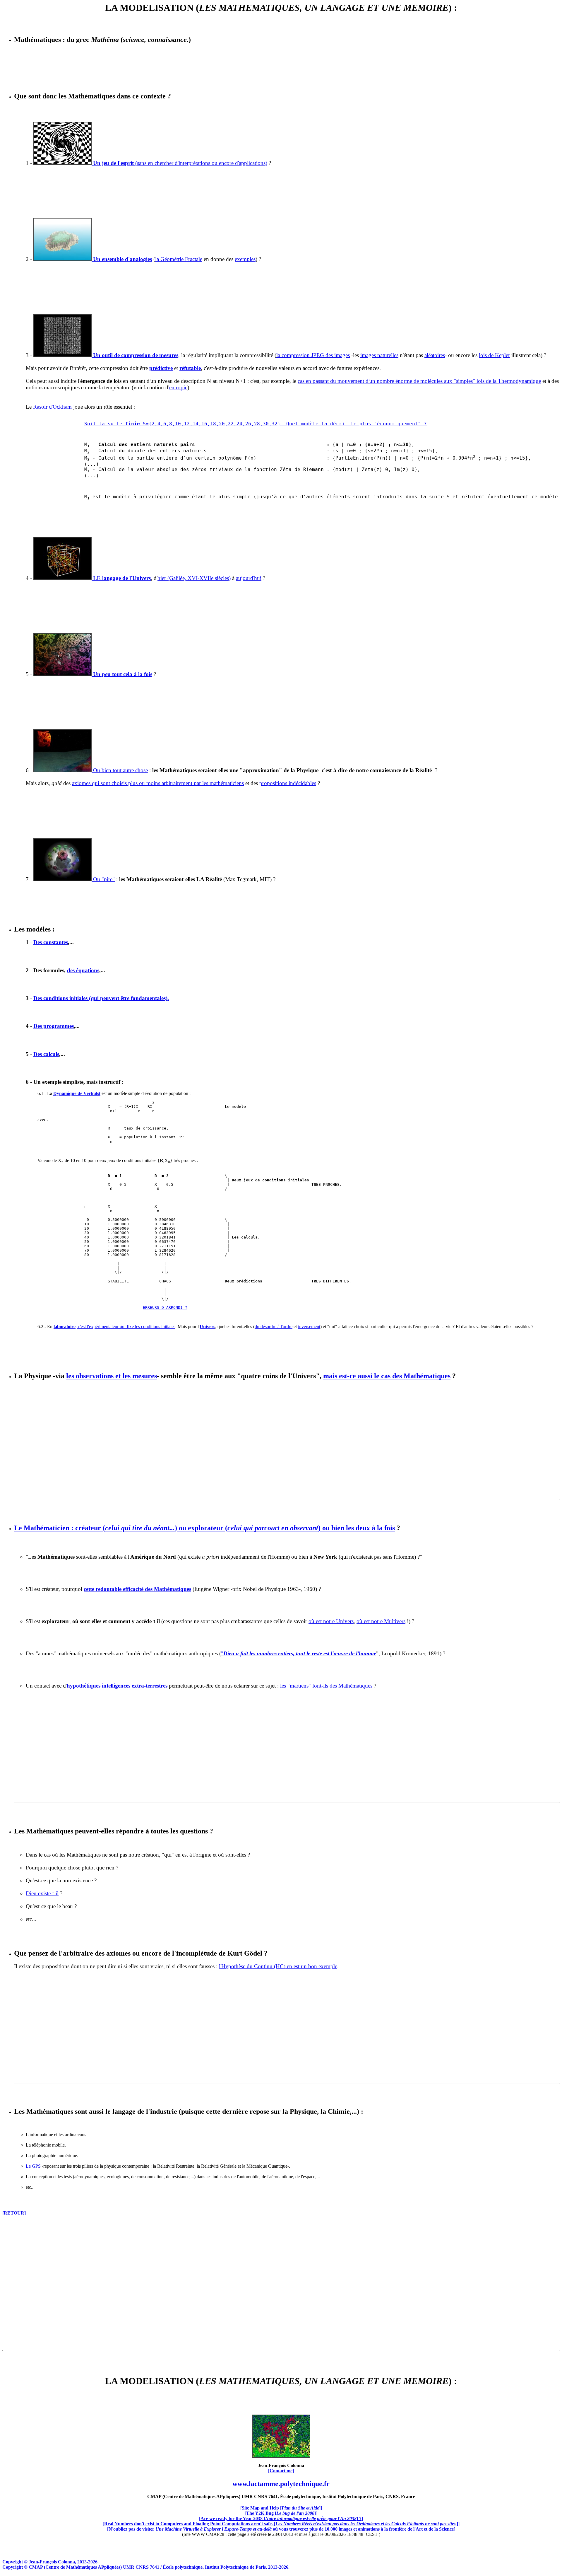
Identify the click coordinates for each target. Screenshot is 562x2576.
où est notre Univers (331, 1621)
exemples (245, 259)
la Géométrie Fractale (179, 259)
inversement (309, 1327)
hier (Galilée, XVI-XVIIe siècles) (194, 578)
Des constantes (51, 942)
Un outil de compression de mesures (135, 355)
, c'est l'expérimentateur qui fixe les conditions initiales (114, 1327)
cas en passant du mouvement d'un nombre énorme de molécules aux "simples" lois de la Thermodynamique (419, 381)
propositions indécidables (288, 783)
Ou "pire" (103, 879)
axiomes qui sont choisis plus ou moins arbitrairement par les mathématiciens (158, 783)
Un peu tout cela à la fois (122, 674)
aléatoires (435, 355)
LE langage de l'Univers (121, 578)
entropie (178, 387)
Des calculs (46, 1054)
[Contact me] (281, 2471)
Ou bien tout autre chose (120, 770)
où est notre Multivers (381, 1621)
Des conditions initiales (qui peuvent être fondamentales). (101, 998)
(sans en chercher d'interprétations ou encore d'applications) (179, 163)
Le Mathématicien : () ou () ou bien (204, 1528)
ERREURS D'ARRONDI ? (165, 1307)
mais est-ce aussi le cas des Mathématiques (387, 1376)
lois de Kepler (494, 355)
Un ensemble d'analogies (122, 259)
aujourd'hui (249, 578)
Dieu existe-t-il (42, 1893)
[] (281, 2508)
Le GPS (33, 2166)
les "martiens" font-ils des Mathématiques (326, 1686)
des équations (83, 970)
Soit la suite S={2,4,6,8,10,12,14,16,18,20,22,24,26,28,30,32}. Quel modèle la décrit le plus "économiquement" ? (256, 424)
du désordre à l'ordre (274, 1327)
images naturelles (379, 355)
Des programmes (54, 1026)
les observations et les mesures (112, 1376)
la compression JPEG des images (313, 355)
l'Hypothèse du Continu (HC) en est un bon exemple (278, 1966)
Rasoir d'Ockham (52, 407)
